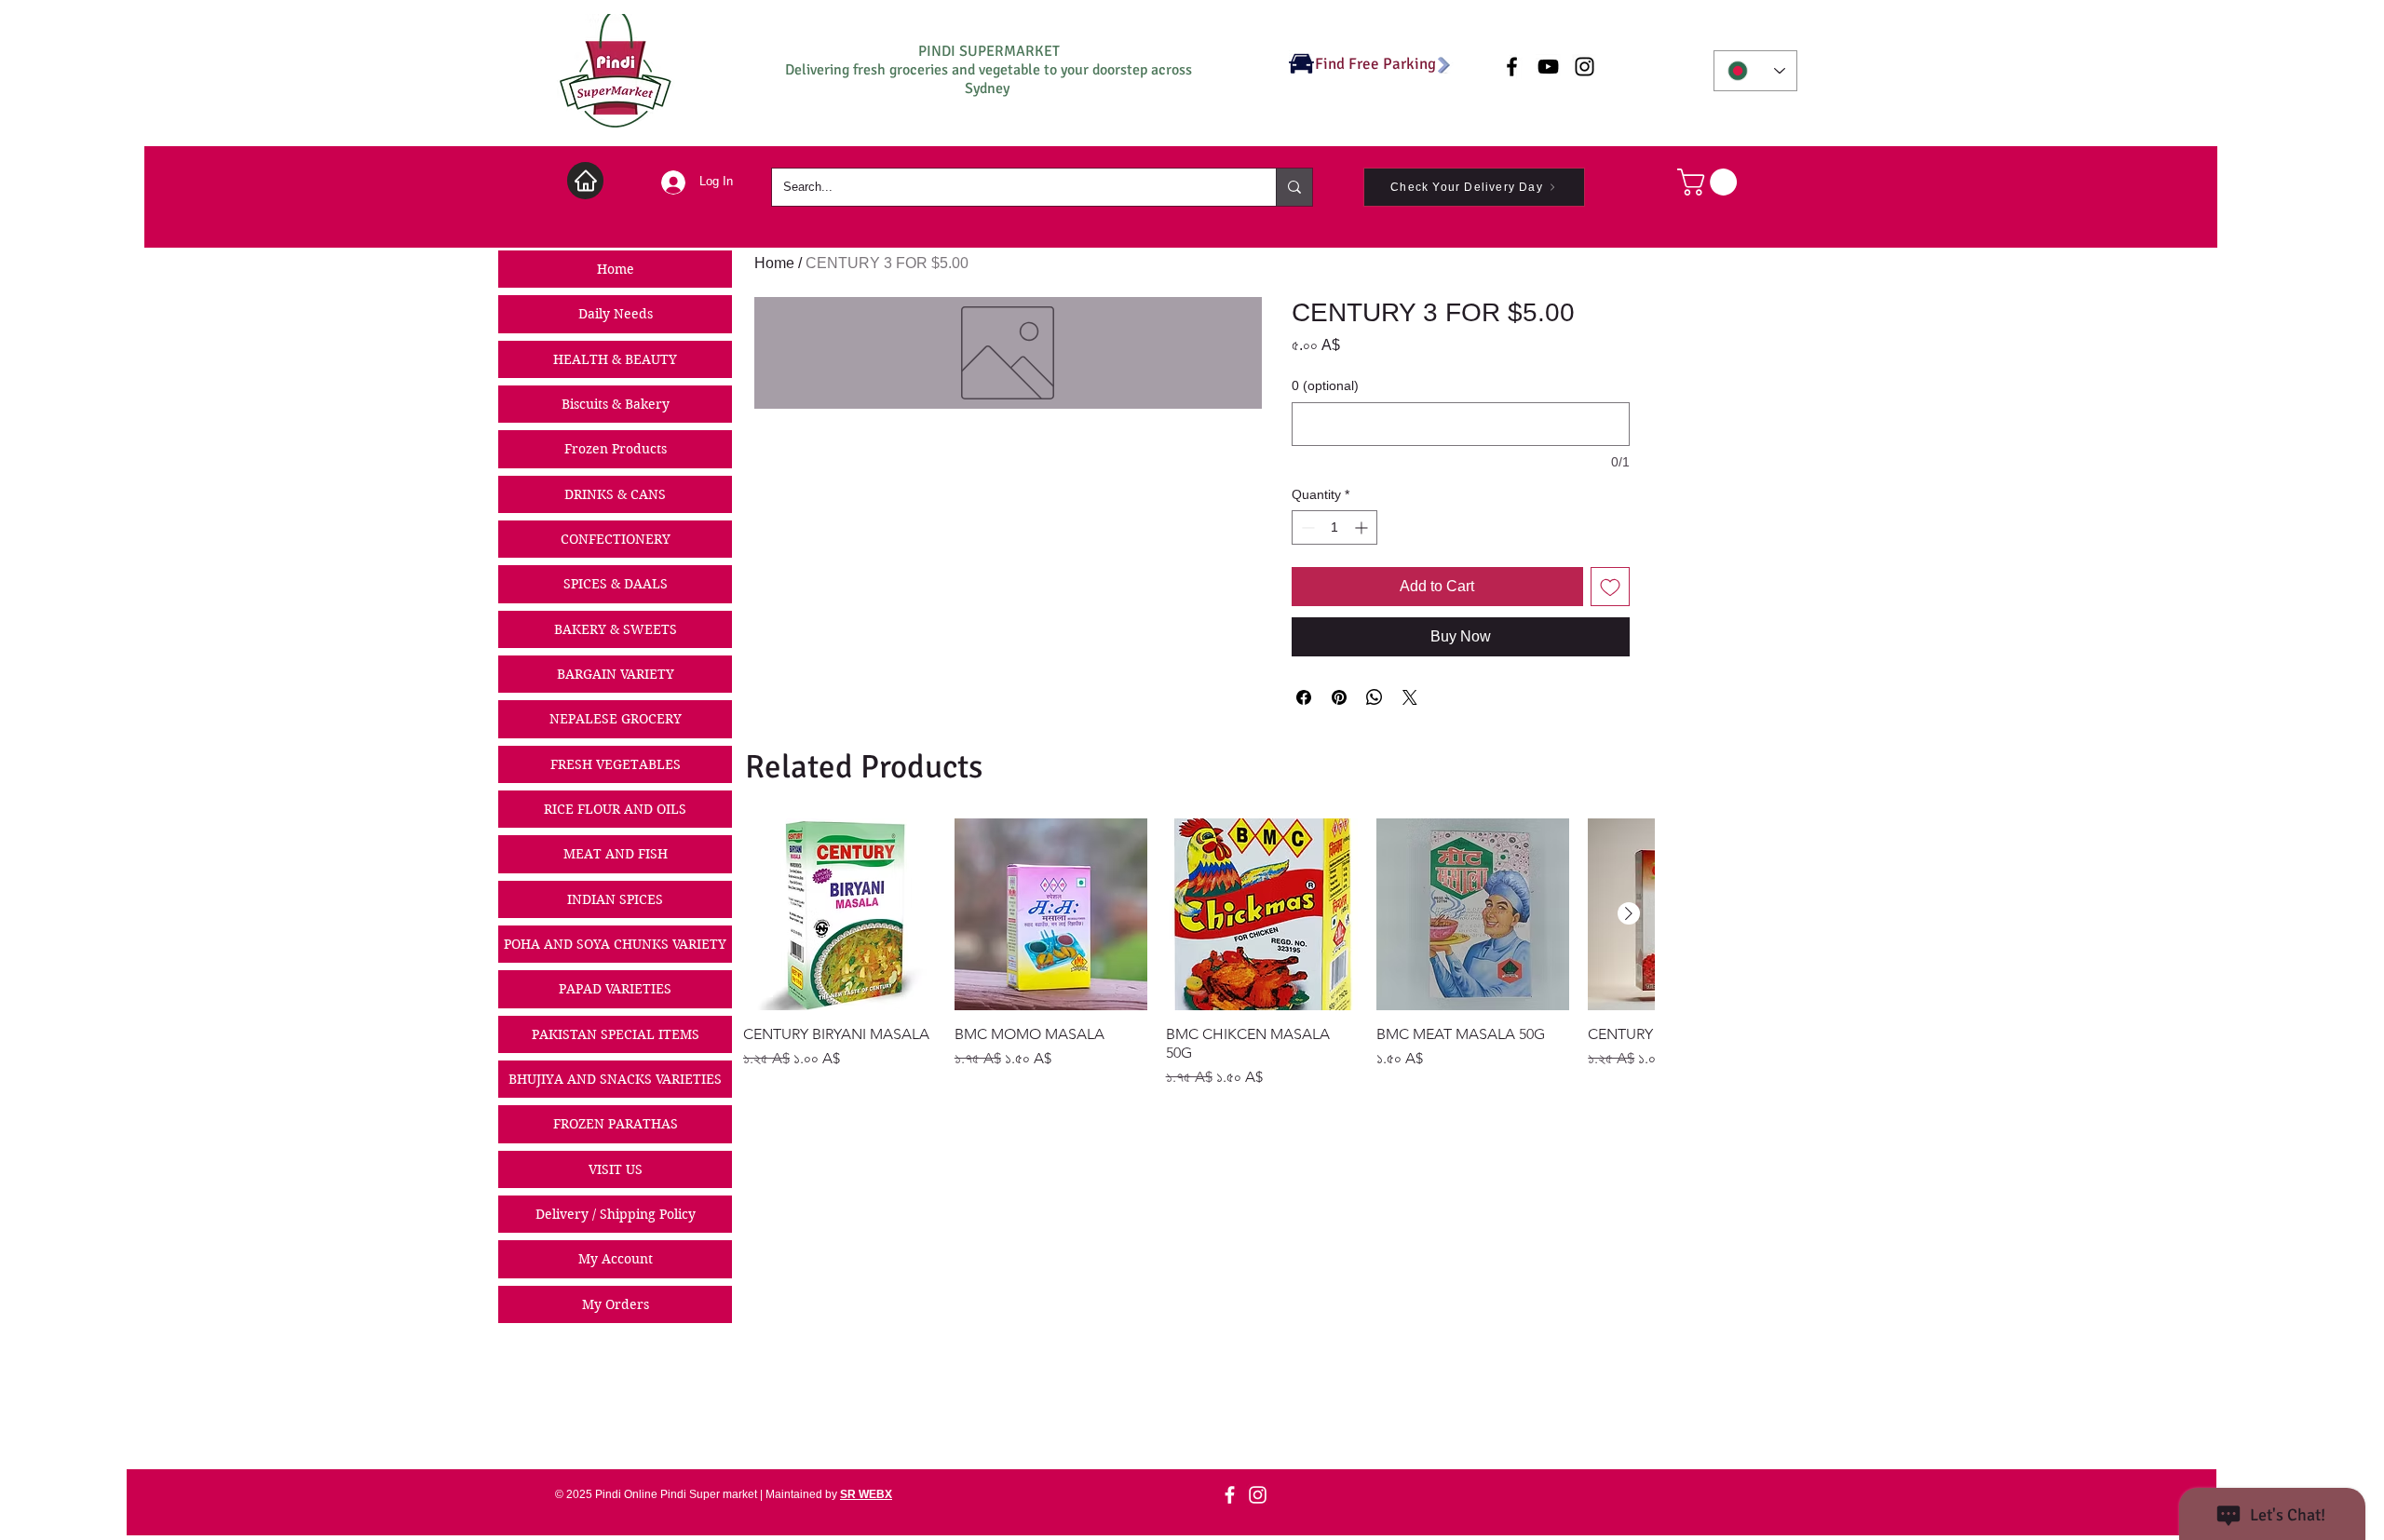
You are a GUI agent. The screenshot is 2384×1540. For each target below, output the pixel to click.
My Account (616, 1259)
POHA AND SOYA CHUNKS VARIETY (615, 944)
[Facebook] (1230, 1495)
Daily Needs (616, 314)
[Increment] (1363, 527)
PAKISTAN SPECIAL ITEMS (616, 1034)
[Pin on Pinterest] (1339, 697)
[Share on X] (1410, 697)
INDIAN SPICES (615, 899)
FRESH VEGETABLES (616, 764)
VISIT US (616, 1169)
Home (616, 269)
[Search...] (1294, 187)
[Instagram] (1258, 1495)
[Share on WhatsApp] (1375, 697)
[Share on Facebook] (1304, 697)
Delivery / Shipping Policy (616, 1214)
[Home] (585, 181)
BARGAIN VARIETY (616, 674)
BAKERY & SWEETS (616, 629)
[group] (1199, 954)
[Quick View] (840, 915)
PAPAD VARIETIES (615, 989)
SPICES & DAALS (616, 584)
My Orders (616, 1304)
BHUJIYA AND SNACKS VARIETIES (615, 1079)
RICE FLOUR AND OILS (615, 809)
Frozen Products (616, 449)
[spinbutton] (1334, 527)
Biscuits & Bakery (616, 404)
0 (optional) (1325, 385)
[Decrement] (1306, 527)
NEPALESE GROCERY (616, 719)
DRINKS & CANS (615, 494)
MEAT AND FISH (616, 854)
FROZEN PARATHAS (616, 1124)
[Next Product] (1629, 913)
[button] (1710, 182)
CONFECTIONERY (616, 539)
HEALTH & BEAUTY (615, 359)
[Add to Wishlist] (1610, 587)
